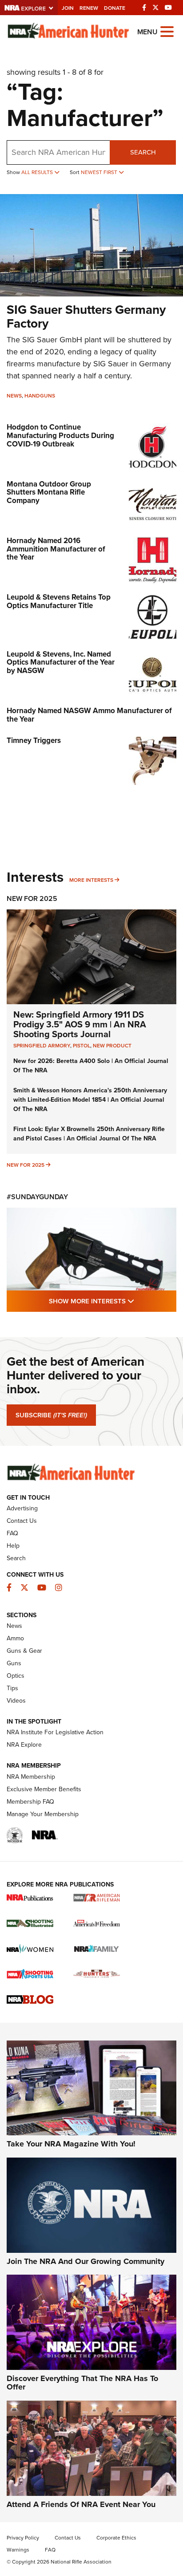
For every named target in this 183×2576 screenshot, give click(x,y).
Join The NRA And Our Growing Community (86, 2261)
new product (112, 1046)
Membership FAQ (30, 1802)
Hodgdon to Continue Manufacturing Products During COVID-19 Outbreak (60, 435)
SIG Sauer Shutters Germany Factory (86, 316)
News (14, 396)
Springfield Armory (42, 1046)
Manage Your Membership (43, 1814)
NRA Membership (31, 1777)
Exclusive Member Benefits (44, 1789)
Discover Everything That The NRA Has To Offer (82, 2383)
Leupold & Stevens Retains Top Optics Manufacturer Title (59, 601)
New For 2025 (32, 899)
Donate (115, 8)
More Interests (91, 880)
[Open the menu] (167, 31)
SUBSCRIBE (51, 1415)
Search (143, 152)
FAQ (12, 1533)
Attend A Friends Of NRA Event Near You (81, 2504)
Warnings (18, 2550)
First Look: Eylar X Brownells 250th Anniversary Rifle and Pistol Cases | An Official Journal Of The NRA (89, 1134)
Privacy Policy (23, 2538)
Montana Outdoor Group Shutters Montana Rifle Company (49, 492)
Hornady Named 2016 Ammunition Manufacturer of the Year (56, 549)
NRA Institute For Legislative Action (55, 1732)
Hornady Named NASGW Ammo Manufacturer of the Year (89, 715)
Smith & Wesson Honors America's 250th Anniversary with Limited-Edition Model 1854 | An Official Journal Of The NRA (90, 1100)
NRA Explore (24, 1745)
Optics (16, 1676)
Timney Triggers (34, 740)
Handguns (40, 396)
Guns (14, 1663)
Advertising (22, 1508)
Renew (89, 8)
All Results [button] (38, 172)
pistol (82, 1046)
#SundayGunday (37, 1197)
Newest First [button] (100, 172)
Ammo (15, 1638)
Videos (16, 1701)
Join (68, 8)
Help (13, 1546)
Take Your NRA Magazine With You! (71, 2144)
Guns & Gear (24, 1651)
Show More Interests (113, 1301)
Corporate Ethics (116, 2538)
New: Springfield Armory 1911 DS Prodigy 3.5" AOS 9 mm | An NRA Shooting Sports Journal (80, 1024)
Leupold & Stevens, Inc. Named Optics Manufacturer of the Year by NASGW (61, 662)
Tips (12, 1688)
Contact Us (22, 1521)
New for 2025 (26, 1165)
